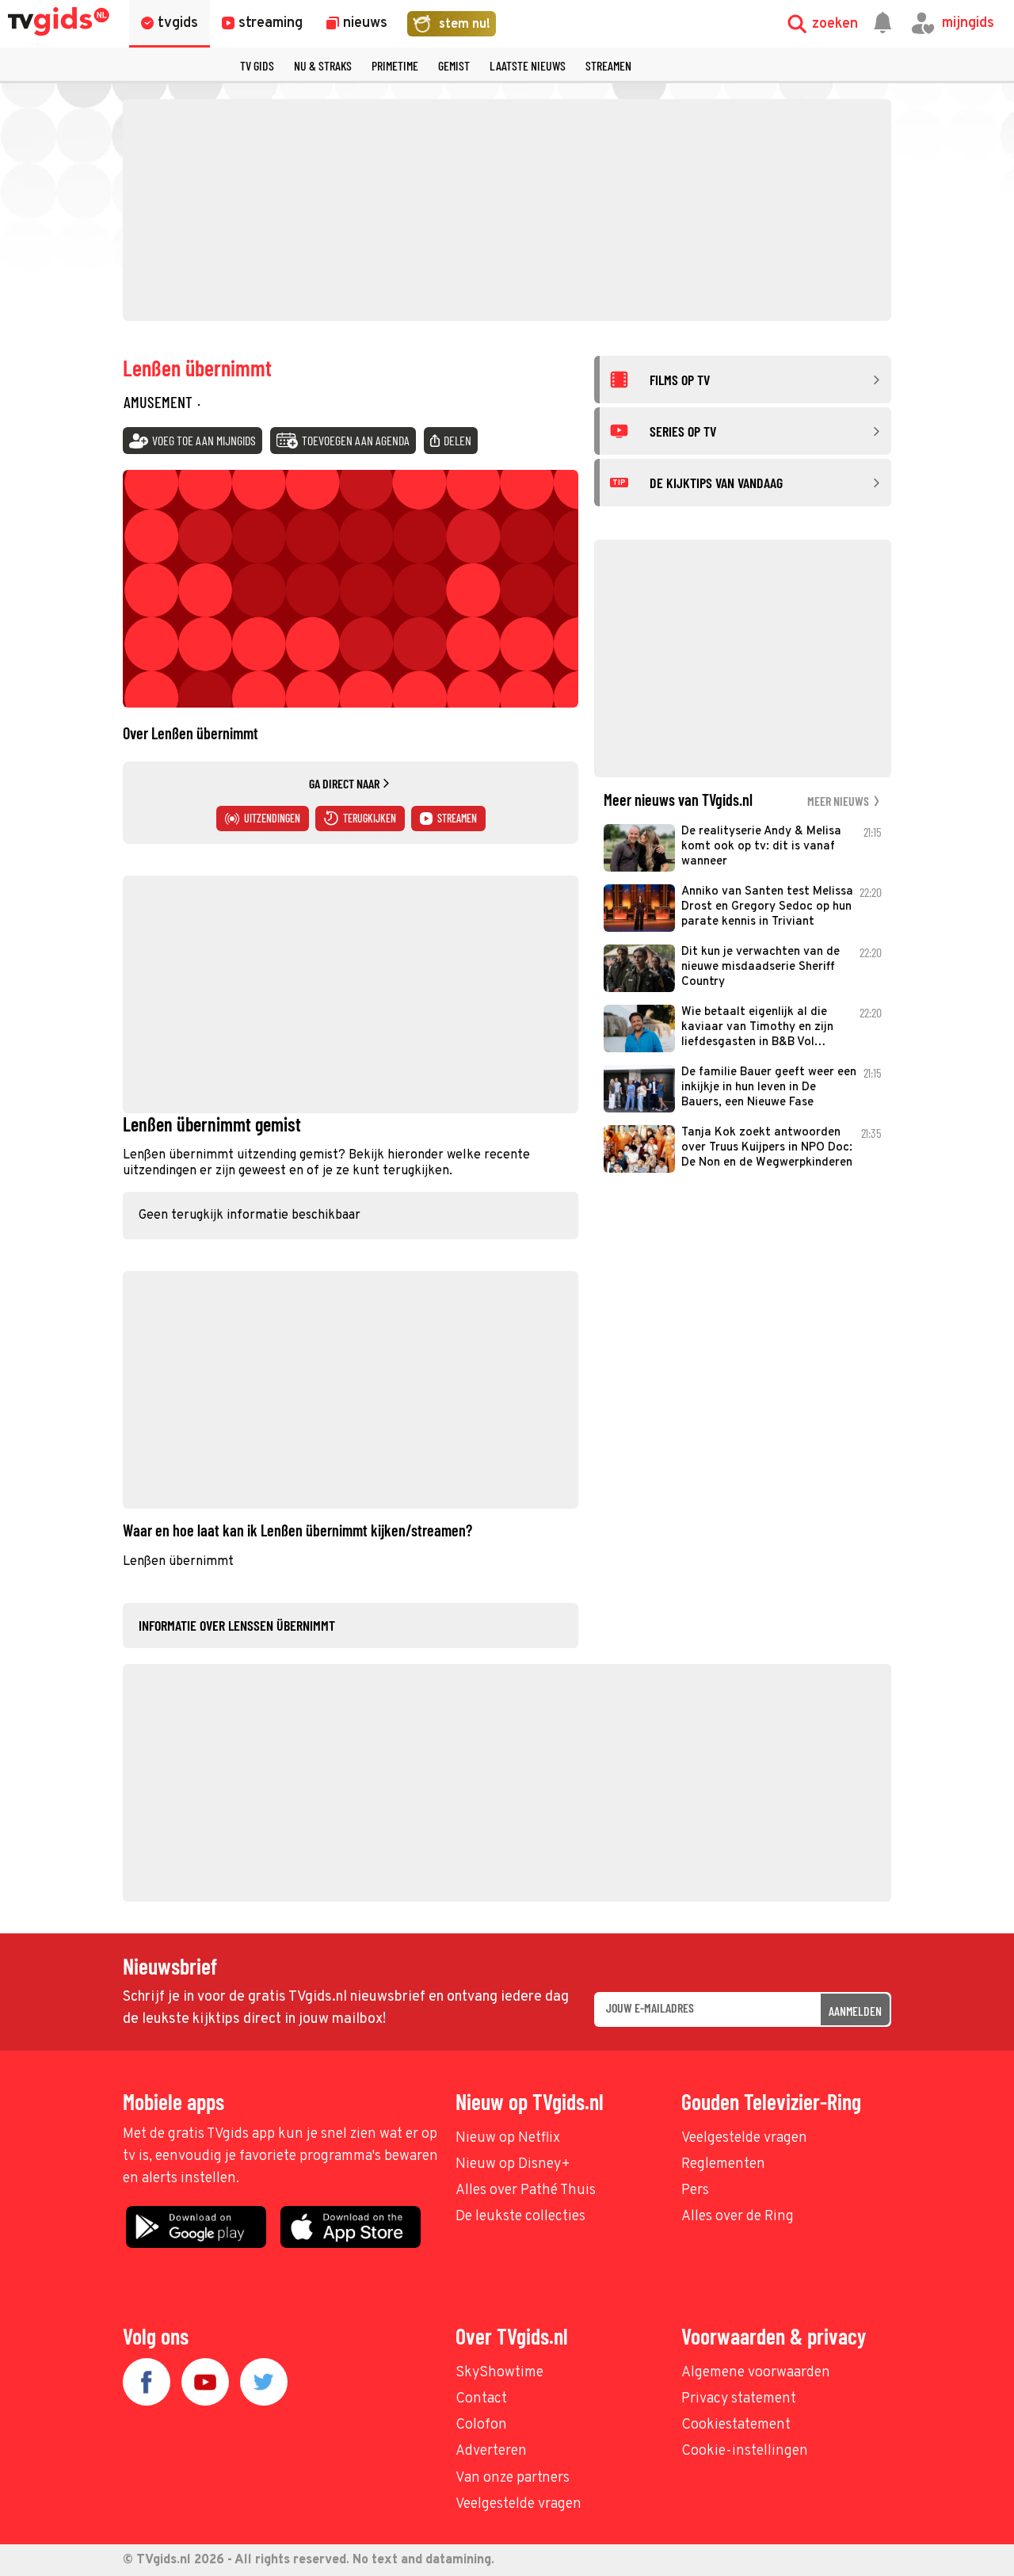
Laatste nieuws (528, 65)
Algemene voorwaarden (756, 2373)
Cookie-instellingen (745, 2451)
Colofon (481, 2425)
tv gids (257, 65)
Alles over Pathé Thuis (526, 2191)
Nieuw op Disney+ (513, 2164)
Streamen (608, 65)
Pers (695, 2191)
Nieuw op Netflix (508, 2138)
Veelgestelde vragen (744, 2138)
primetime (395, 65)
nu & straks (323, 65)
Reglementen (723, 2164)
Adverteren (491, 2451)
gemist (454, 65)
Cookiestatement (736, 2425)
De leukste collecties (520, 2217)
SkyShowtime (499, 2373)
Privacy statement (739, 2399)
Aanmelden (855, 2011)
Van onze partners (513, 2478)
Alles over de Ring (738, 2217)
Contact (481, 2399)
